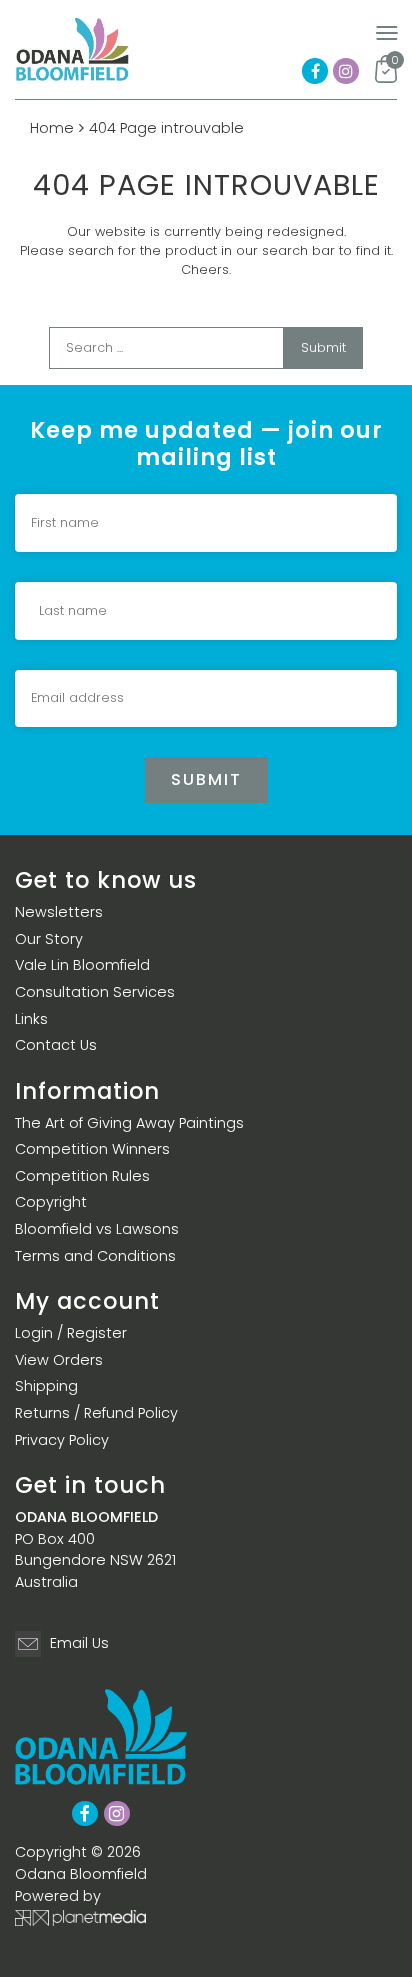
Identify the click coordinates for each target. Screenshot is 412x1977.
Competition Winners (92, 1149)
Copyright (51, 1202)
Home (52, 128)
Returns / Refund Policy (96, 1413)
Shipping (46, 1386)
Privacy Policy (62, 1440)
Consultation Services (95, 992)
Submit (323, 347)
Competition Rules (82, 1176)
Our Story (49, 939)
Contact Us (56, 1045)
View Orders (59, 1360)
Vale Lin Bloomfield (82, 965)
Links (31, 1019)
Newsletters (59, 912)
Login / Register (71, 1333)
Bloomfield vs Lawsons (97, 1229)
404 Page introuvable (166, 128)
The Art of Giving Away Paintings (129, 1123)
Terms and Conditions (95, 1256)
